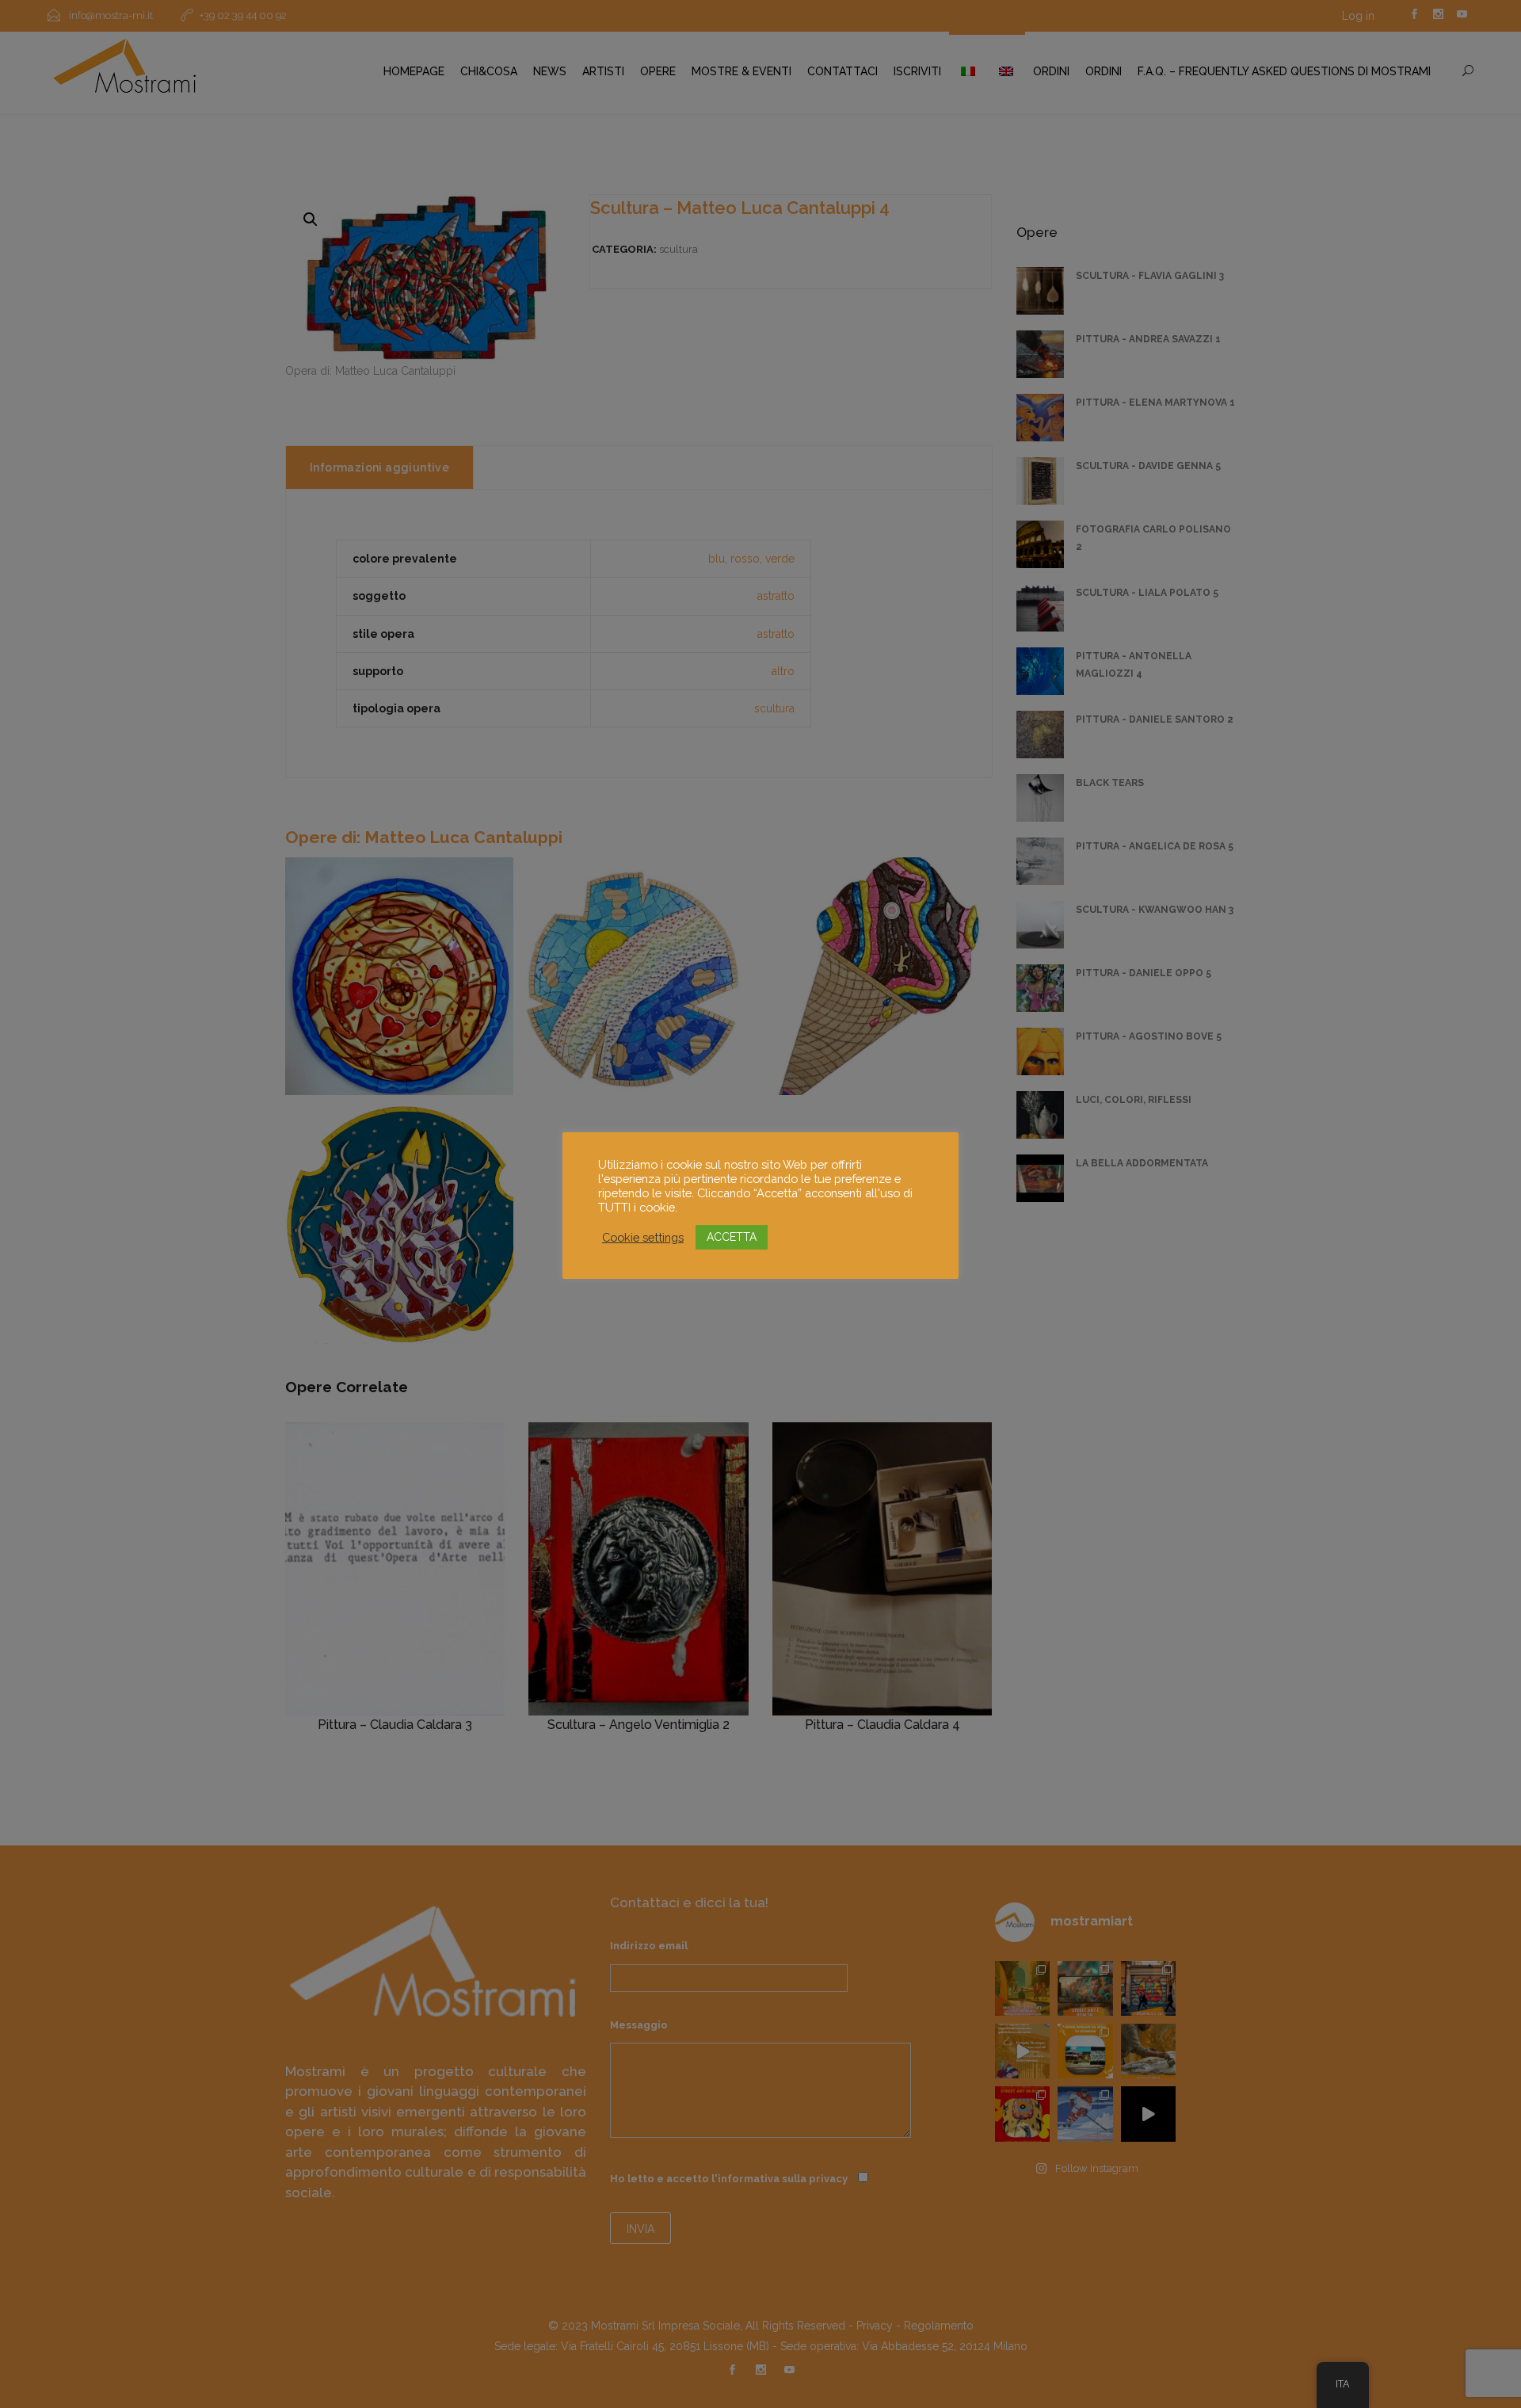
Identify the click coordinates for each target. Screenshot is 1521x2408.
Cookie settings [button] (643, 1237)
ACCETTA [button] (732, 1237)
